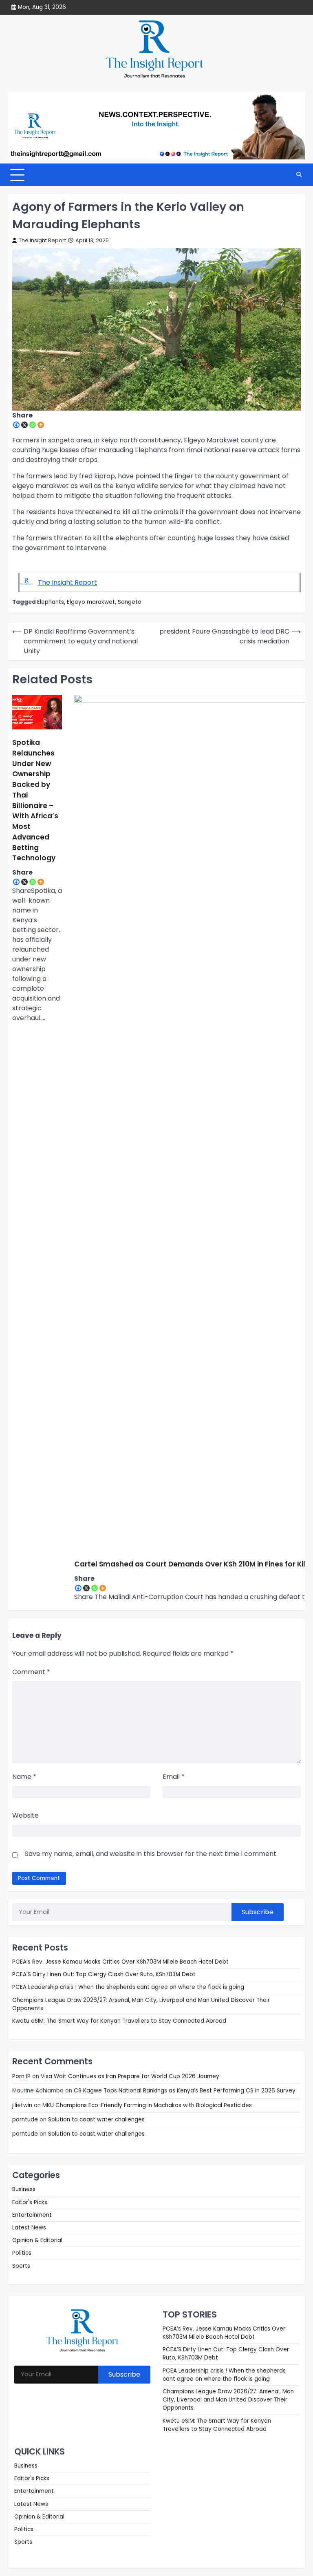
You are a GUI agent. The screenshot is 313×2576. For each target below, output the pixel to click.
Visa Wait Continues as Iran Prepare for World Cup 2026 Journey (130, 2076)
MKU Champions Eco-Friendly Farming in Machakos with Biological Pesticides (147, 2105)
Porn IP (21, 2076)
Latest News (29, 2228)
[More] (41, 425)
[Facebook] (16, 425)
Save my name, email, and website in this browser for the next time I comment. (151, 1854)
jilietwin (22, 2105)
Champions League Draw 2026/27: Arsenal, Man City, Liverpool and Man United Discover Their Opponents (228, 2400)
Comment (31, 1672)
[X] (24, 425)
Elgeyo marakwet (91, 602)
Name (24, 1777)
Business (24, 2189)
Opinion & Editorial (37, 2240)
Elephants (51, 602)
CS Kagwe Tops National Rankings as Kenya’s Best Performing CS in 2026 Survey (185, 2091)
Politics (22, 2253)
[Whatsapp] (33, 425)
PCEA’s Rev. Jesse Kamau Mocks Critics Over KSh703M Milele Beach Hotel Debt (120, 1962)
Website (25, 1815)
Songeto (130, 602)
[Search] (299, 175)
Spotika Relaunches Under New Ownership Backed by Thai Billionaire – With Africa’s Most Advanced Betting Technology (35, 800)
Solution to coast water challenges (96, 2120)
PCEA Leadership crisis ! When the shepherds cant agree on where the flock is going (128, 1987)
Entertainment (32, 2215)
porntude (25, 2120)
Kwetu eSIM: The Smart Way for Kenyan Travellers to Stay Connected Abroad (119, 2021)
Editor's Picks (30, 2202)
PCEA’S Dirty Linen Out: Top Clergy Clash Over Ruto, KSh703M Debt (104, 1974)
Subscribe (258, 1912)
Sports (21, 2266)
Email (174, 1777)
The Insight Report (42, 240)
